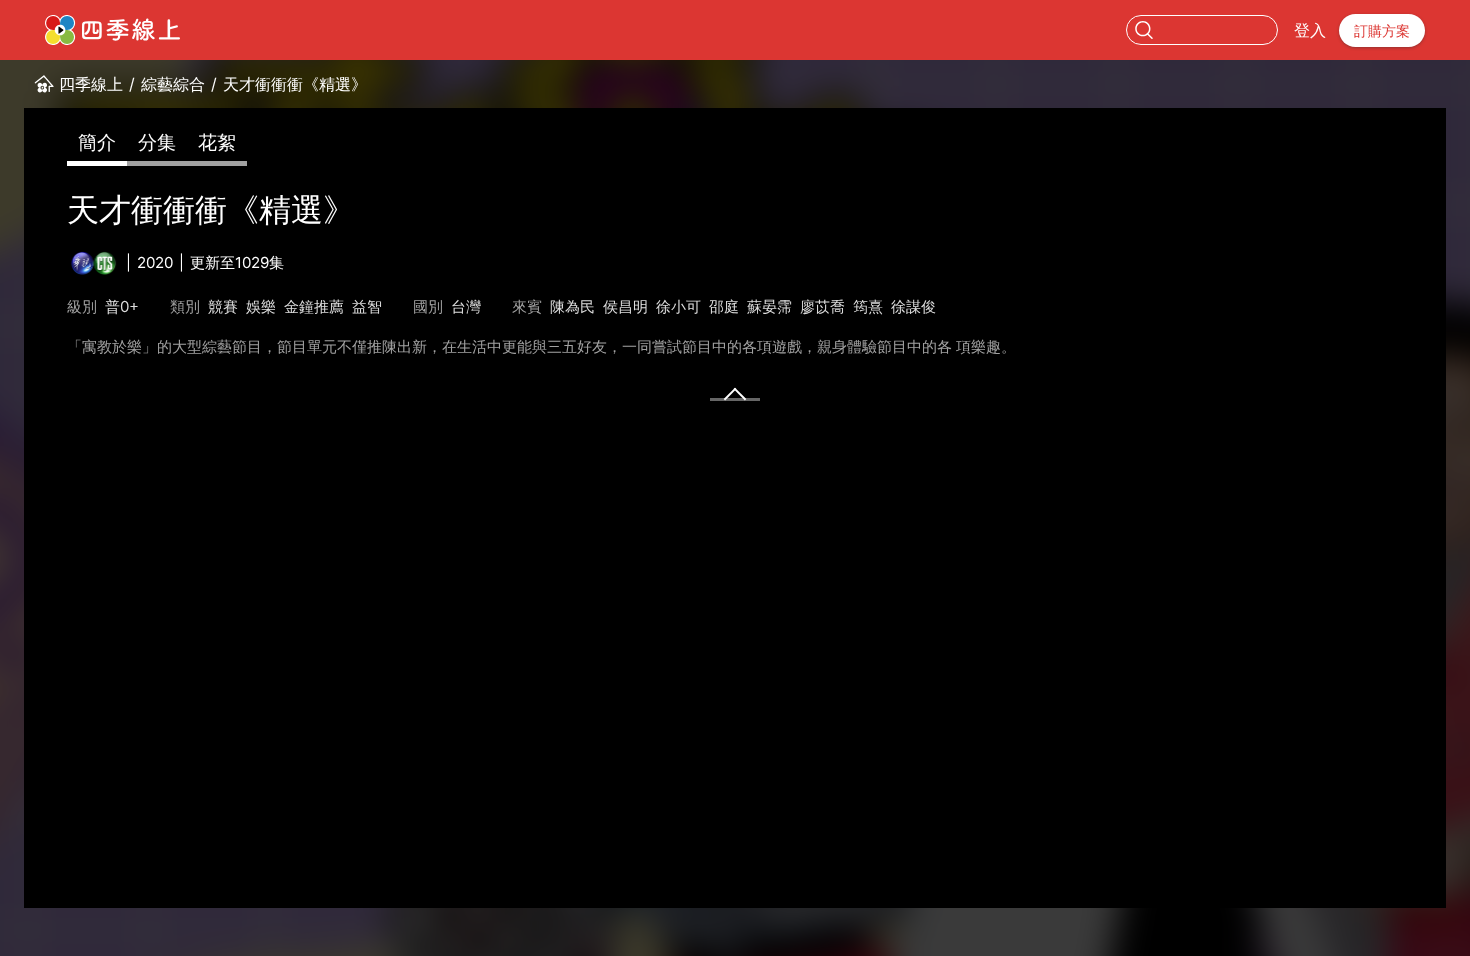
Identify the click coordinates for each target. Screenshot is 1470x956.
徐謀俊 (913, 306)
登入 (1310, 30)
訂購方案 (1382, 30)
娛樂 (261, 306)
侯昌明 (625, 306)
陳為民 (572, 306)
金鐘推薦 (314, 306)
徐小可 (678, 306)
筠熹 (868, 306)
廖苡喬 (822, 306)
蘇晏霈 (769, 306)
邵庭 (724, 306)
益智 (367, 306)
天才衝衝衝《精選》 (295, 84)
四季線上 (91, 84)
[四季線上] (112, 30)
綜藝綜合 (173, 84)
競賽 (223, 306)
